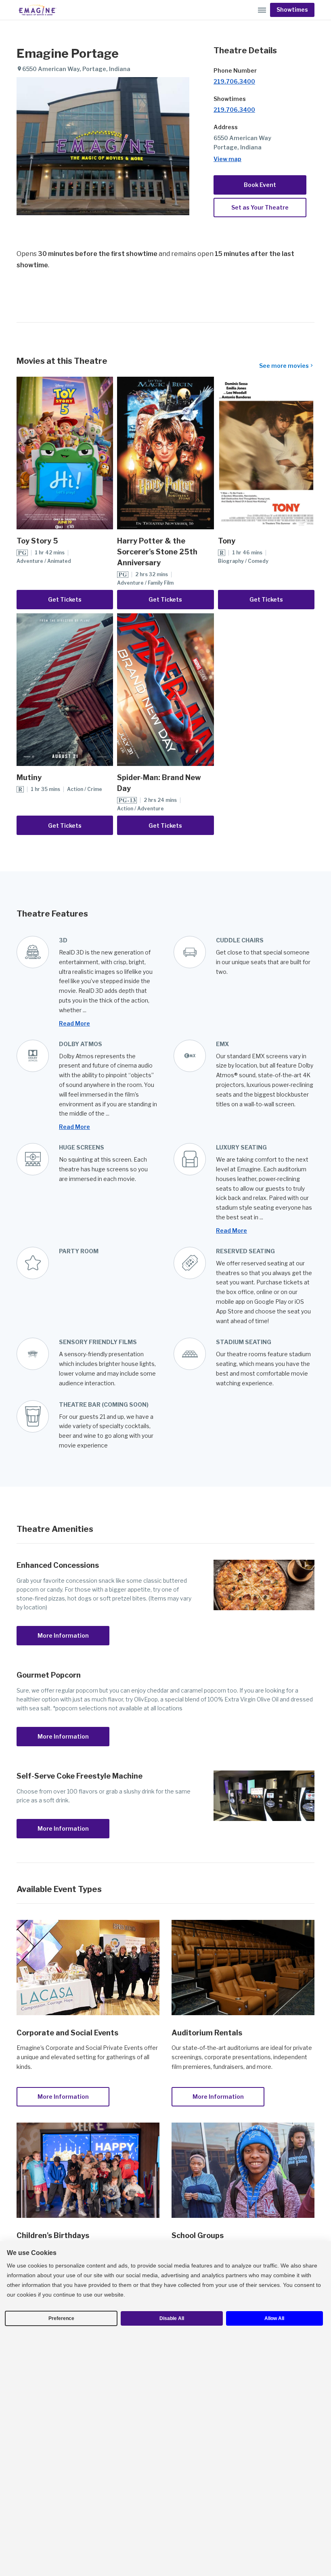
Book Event (260, 185)
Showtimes (292, 10)
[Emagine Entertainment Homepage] (37, 10)
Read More (74, 1023)
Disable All (172, 2318)
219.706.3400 (234, 81)
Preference (61, 2318)
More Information (63, 1635)
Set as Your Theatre (260, 207)
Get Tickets (65, 599)
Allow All (274, 2318)
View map (227, 159)
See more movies (284, 366)
